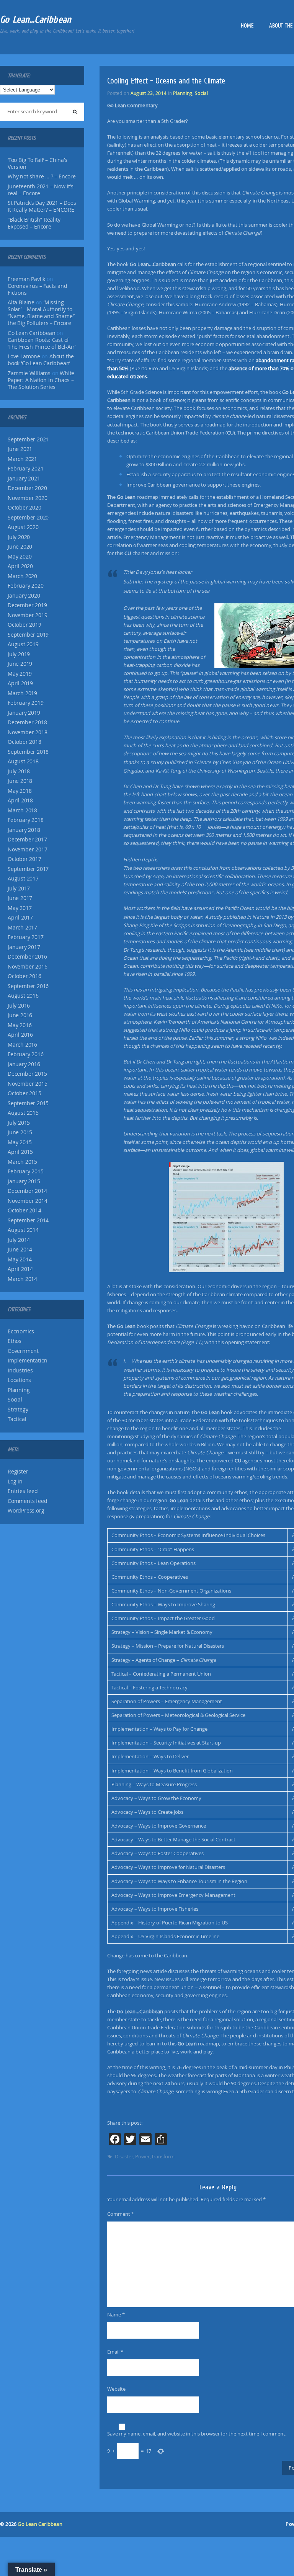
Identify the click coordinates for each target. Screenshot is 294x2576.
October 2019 (24, 625)
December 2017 (27, 840)
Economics (21, 1331)
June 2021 (20, 449)
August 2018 (23, 761)
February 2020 (25, 586)
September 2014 (28, 1220)
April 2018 (20, 800)
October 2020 (24, 508)
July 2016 (19, 1006)
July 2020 (19, 537)
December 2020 (27, 488)
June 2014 (20, 1250)
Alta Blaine (21, 302)
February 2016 (25, 1054)
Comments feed (27, 1501)
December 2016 (27, 957)
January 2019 (24, 713)
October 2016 (24, 976)
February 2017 (25, 937)
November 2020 (27, 498)
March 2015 (22, 1162)
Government (23, 1351)
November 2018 (27, 732)
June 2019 (20, 664)
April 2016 (20, 1035)
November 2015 (27, 1084)
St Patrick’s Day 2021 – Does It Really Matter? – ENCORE (42, 206)
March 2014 (22, 1279)
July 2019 (19, 654)
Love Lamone (24, 356)
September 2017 (28, 869)
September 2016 (28, 986)
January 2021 (24, 479)
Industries (20, 1370)
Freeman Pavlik (26, 279)
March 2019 (22, 693)
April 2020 (20, 566)
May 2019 (20, 674)
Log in (15, 1482)
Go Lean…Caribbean (36, 19)
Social (15, 1400)
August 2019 (23, 644)
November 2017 (27, 849)
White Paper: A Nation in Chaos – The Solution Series (41, 380)
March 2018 (22, 810)
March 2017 (22, 928)
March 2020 (22, 576)
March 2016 (22, 1045)
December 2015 (27, 1074)
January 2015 (24, 1181)
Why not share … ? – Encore (42, 176)
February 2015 (25, 1171)
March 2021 (22, 459)
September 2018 (28, 752)
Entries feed (23, 1491)
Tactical (17, 1419)
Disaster (124, 2156)
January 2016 (24, 1064)
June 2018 (20, 781)
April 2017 (20, 918)
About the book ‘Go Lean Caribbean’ (41, 360)
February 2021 (25, 469)
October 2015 (24, 1093)
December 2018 (27, 722)
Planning (19, 1390)
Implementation (28, 1361)
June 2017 (20, 898)
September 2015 (28, 1103)
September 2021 (28, 439)
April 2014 (20, 1269)
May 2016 (20, 1025)
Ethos (15, 1341)
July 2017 (19, 889)
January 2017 (24, 947)
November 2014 (27, 1201)
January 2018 (24, 830)
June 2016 (20, 1015)
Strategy (18, 1410)
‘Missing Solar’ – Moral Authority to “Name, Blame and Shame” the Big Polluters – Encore (41, 313)
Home (247, 26)
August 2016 (23, 996)
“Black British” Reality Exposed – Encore (34, 223)
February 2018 (25, 820)
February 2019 (25, 703)
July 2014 (19, 1240)
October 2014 (24, 1210)
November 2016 (27, 967)
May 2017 (20, 908)
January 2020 (24, 596)
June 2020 (20, 547)
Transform (163, 2156)
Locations (19, 1380)
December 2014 (27, 1191)
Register (18, 1472)
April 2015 (20, 1152)
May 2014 (20, 1259)
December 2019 (27, 605)
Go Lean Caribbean (40, 2524)
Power (142, 2156)
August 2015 (23, 1113)
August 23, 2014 (149, 93)
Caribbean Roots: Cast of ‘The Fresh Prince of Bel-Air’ (42, 343)
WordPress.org (26, 1511)
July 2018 (19, 771)
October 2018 (24, 742)
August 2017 (23, 879)
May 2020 (20, 557)
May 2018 (20, 791)
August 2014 (23, 1230)
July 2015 (19, 1123)
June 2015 (20, 1132)
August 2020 (23, 527)
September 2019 (28, 635)
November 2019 (27, 615)
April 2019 (20, 683)
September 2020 (28, 518)
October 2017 (24, 859)
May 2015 (20, 1142)
